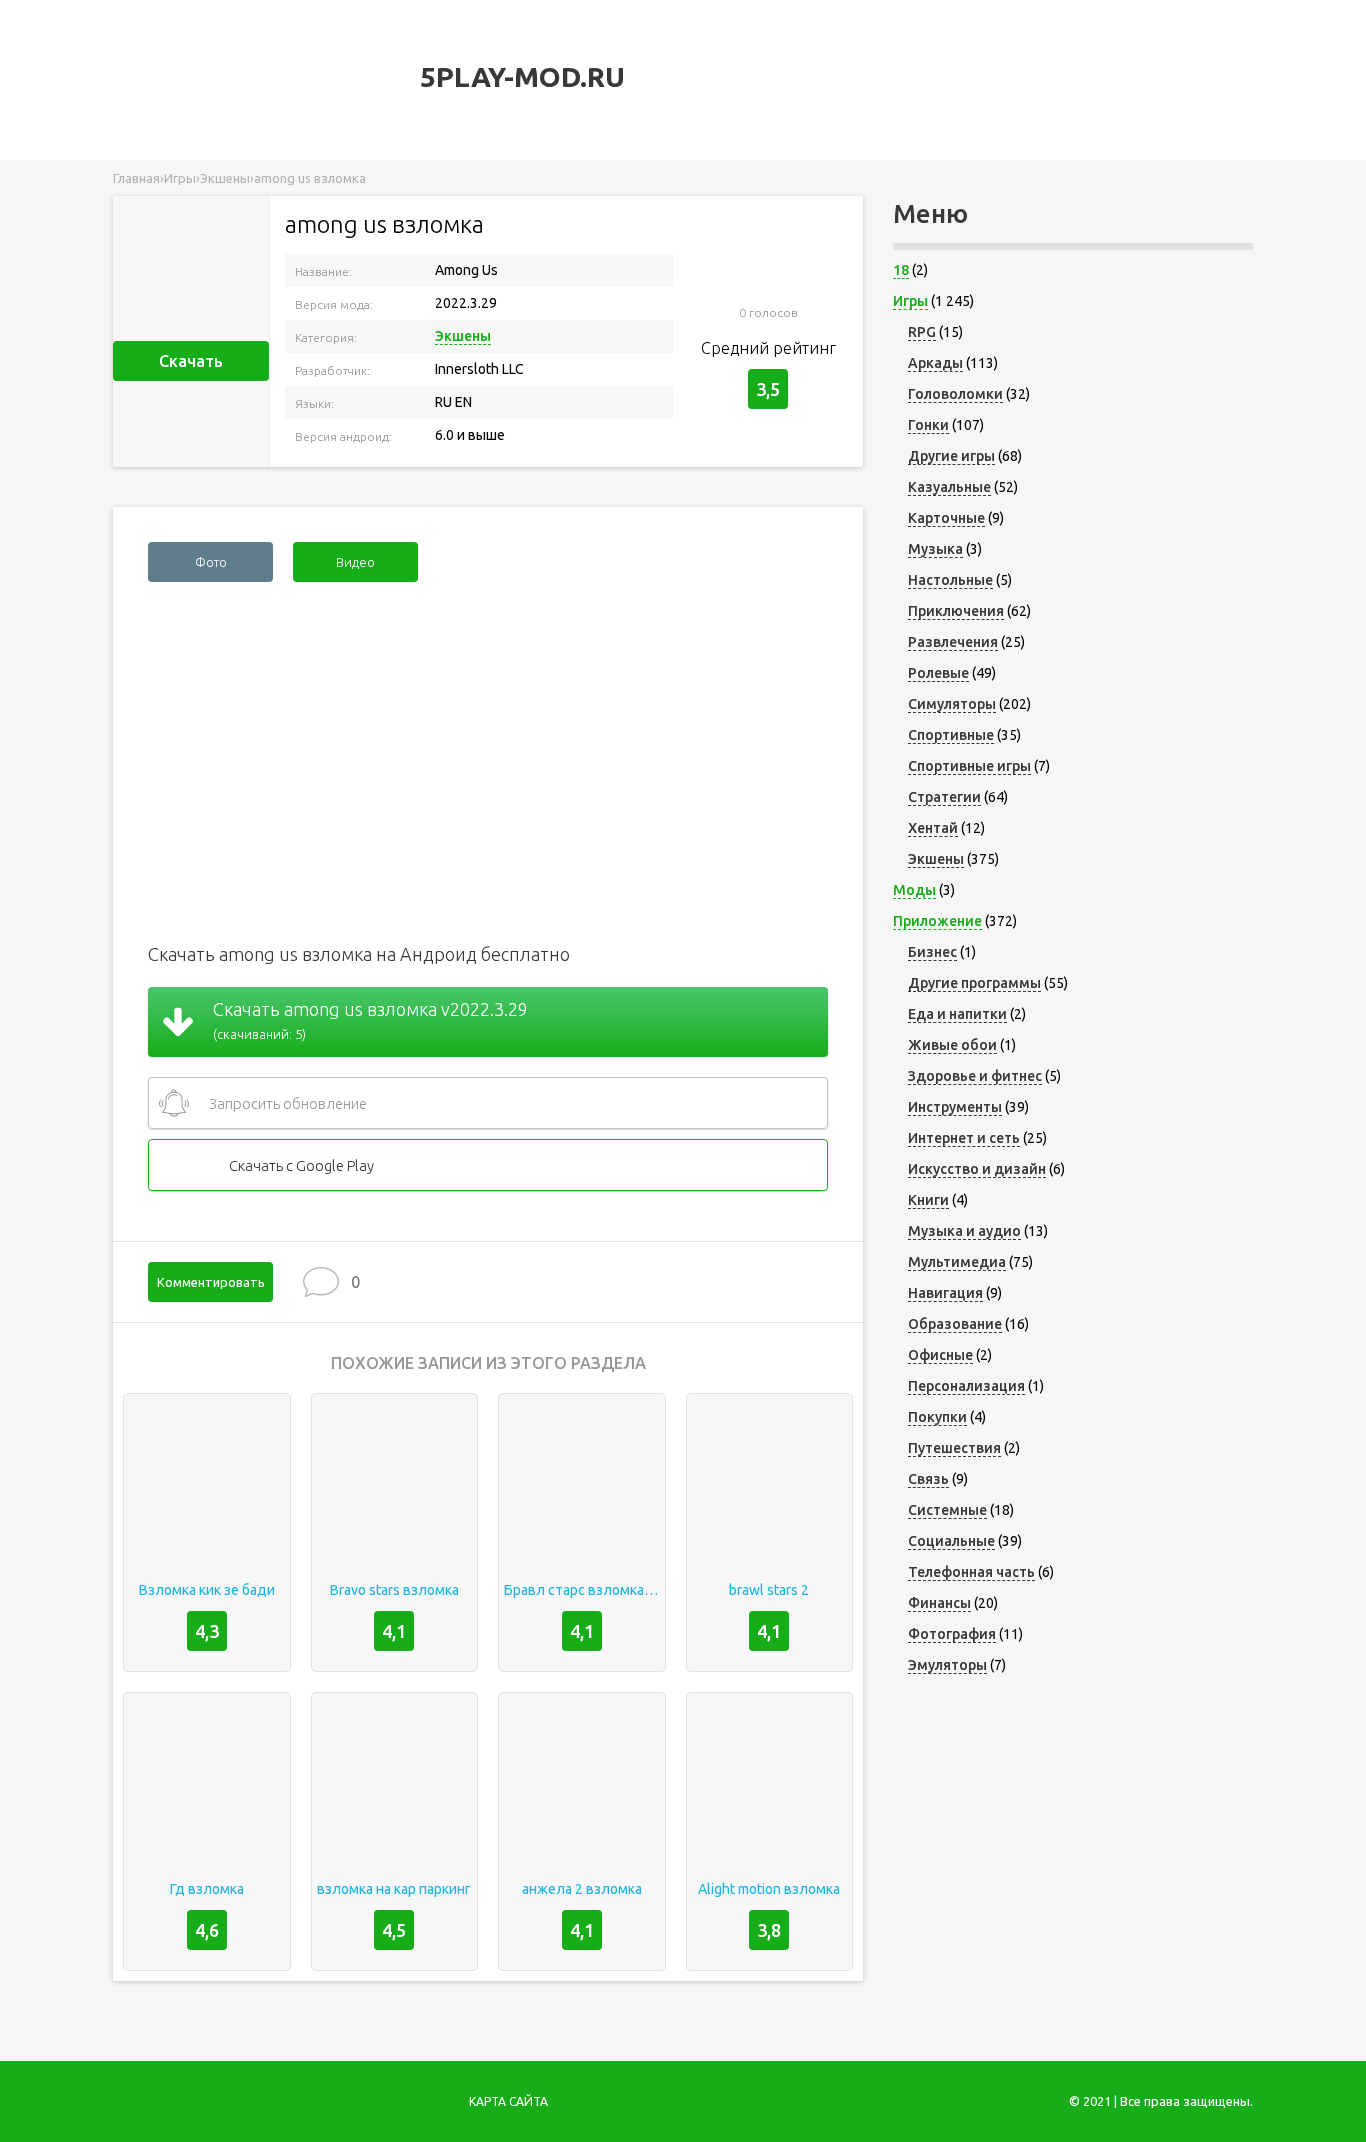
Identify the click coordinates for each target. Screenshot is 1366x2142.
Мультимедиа (957, 1262)
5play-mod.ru (519, 76)
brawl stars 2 (769, 1590)
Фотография (952, 1634)
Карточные (946, 518)
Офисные (940, 1355)
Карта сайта (508, 2101)
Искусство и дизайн (977, 1169)
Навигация (945, 1293)
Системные (947, 1510)
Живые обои (952, 1045)
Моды (914, 890)
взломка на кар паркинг (394, 1889)
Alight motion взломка (769, 1889)
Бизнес (932, 952)
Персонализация (966, 1386)
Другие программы (974, 983)
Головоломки (955, 394)
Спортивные (951, 735)
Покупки (937, 1417)
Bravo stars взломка (394, 1590)
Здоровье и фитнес (975, 1076)
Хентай (933, 828)
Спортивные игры (969, 766)
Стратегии (944, 797)
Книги (928, 1200)
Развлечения (953, 642)
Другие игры (951, 456)
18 (901, 270)
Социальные (951, 1541)
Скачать (191, 361)
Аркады (935, 363)
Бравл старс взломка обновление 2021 (582, 1590)
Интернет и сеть (964, 1138)
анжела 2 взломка (582, 1889)
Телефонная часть (971, 1572)
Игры (910, 301)
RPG (922, 332)
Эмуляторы (947, 1665)
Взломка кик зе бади (207, 1590)
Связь (928, 1479)
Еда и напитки (957, 1014)
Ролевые (938, 673)
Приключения (956, 611)
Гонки (928, 425)
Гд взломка (207, 1889)
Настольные (950, 580)
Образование (955, 1324)
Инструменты (955, 1107)
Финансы (939, 1603)
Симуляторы (952, 704)
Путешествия (954, 1448)
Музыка (935, 549)
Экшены (463, 336)
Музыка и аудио (964, 1231)
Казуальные (949, 487)
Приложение (937, 921)
